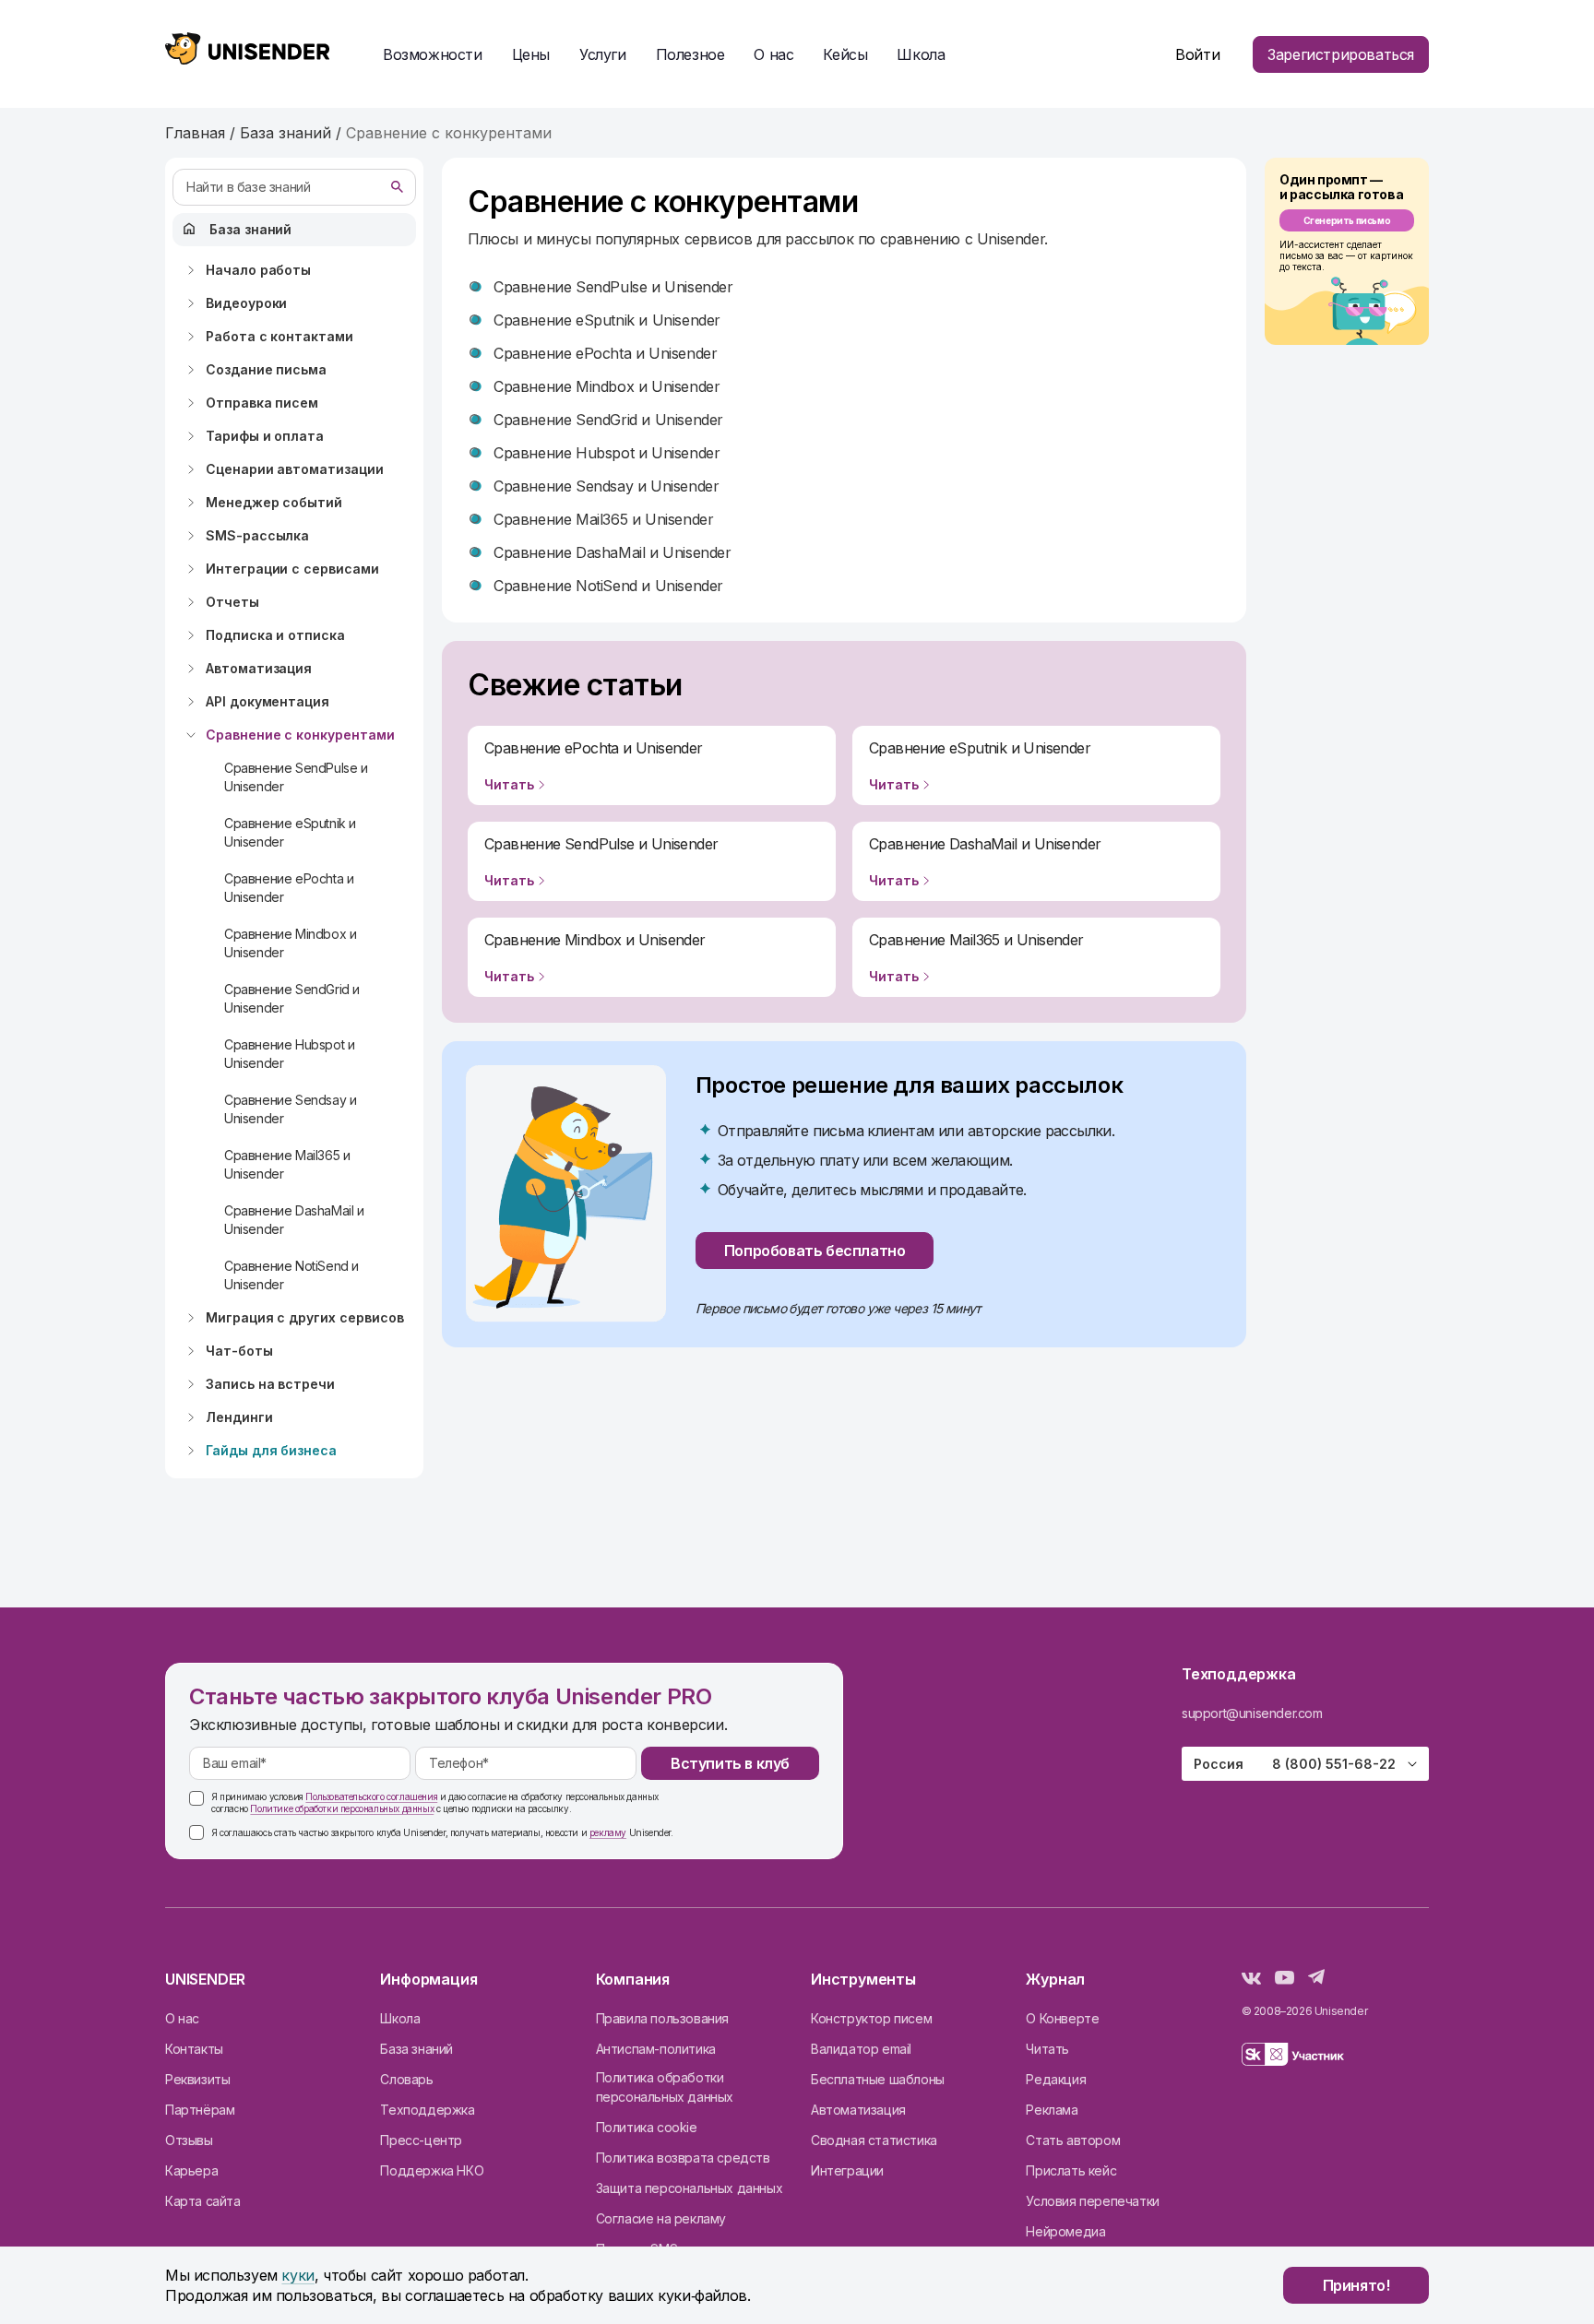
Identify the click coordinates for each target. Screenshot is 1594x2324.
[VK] (1251, 1979)
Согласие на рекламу (661, 2218)
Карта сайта (203, 2201)
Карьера (191, 2170)
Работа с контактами (280, 336)
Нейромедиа (1065, 2231)
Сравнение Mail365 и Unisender (287, 1164)
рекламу (608, 1832)
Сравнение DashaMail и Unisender (294, 1220)
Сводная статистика (874, 2140)
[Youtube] (1285, 1979)
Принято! (1356, 2285)
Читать (1047, 2049)
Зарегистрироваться (1341, 54)
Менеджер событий (274, 502)
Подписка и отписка (275, 635)
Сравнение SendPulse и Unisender (296, 777)
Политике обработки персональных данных (342, 1808)
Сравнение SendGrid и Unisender (292, 998)
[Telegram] (1316, 1979)
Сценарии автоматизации (295, 469)
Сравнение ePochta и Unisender (289, 888)
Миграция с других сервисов (305, 1317)
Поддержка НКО (432, 2170)
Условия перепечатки (1092, 2201)
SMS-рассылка (257, 535)
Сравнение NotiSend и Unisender (291, 1275)
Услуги (603, 54)
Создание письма (266, 369)
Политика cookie (647, 2127)
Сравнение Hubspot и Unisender (289, 1054)
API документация (268, 701)
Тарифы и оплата (265, 436)
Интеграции (847, 2170)
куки (297, 2275)
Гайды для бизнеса (271, 1450)
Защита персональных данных (690, 2188)
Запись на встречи (270, 1384)
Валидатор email (861, 2049)
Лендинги (239, 1417)
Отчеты (232, 602)
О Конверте (1062, 2018)
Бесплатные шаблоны (878, 2079)
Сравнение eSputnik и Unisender (290, 832)
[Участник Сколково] (1293, 2057)
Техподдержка (427, 2110)
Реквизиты (197, 2079)
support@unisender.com (1252, 1713)
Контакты (194, 2049)
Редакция (1056, 2079)
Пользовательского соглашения (371, 1796)
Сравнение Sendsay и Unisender (290, 1109)
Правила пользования (662, 2018)
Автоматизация (259, 668)
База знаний (250, 229)
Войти (1197, 54)
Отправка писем (262, 403)
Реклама (1052, 2110)
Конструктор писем (871, 2018)
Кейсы (845, 54)
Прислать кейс (1071, 2170)
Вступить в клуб (730, 1763)
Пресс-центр (421, 2140)
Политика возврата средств (683, 2158)
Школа (921, 54)
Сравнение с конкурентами (300, 735)
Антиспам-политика (656, 2049)
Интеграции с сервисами (292, 569)
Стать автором (1073, 2140)
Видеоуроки (246, 303)
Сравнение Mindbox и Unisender (290, 943)
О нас (182, 2018)
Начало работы (258, 270)
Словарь (406, 2079)
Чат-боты (239, 1351)
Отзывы (189, 2140)
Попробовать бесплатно (815, 1251)
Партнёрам (200, 2110)
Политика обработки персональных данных (665, 2087)
